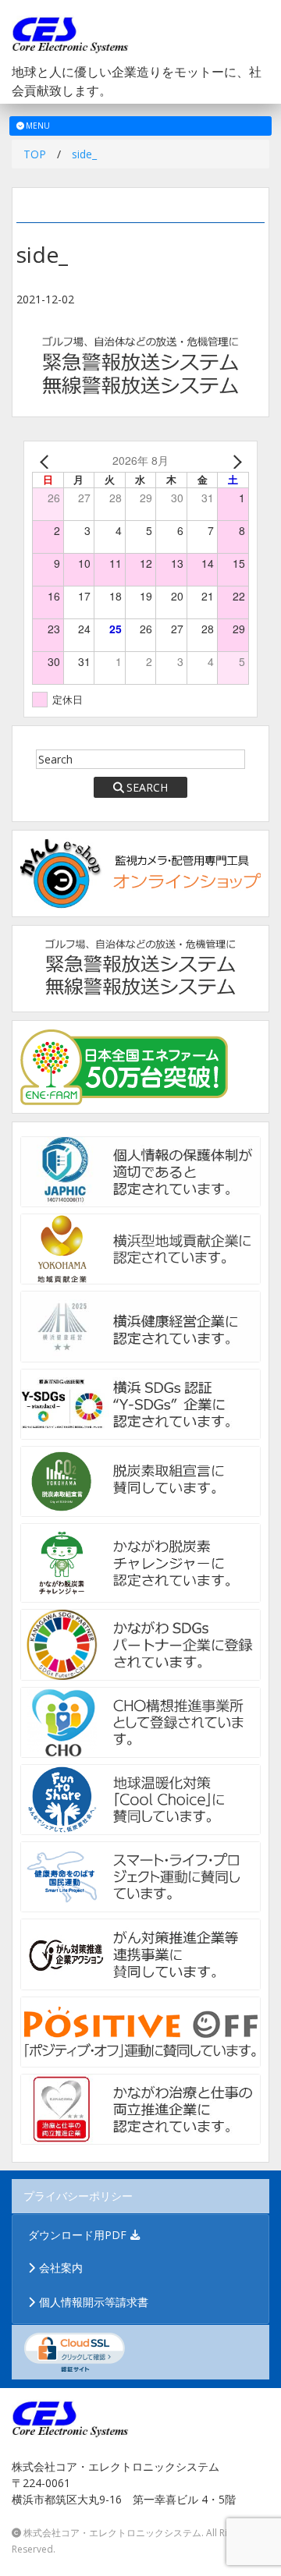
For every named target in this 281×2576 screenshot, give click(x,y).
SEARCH (147, 787)
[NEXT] (234, 461)
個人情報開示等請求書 (94, 2302)
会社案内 (61, 2268)
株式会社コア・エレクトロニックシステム (112, 2533)
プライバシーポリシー (78, 2196)
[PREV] (47, 461)
